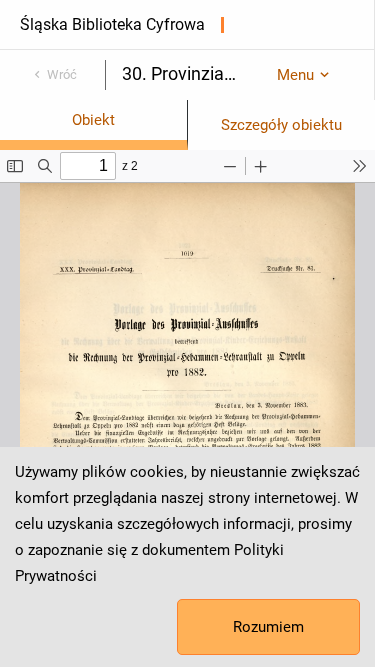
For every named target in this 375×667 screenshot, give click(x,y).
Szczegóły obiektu (281, 125)
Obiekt (93, 120)
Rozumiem (268, 627)
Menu (295, 75)
